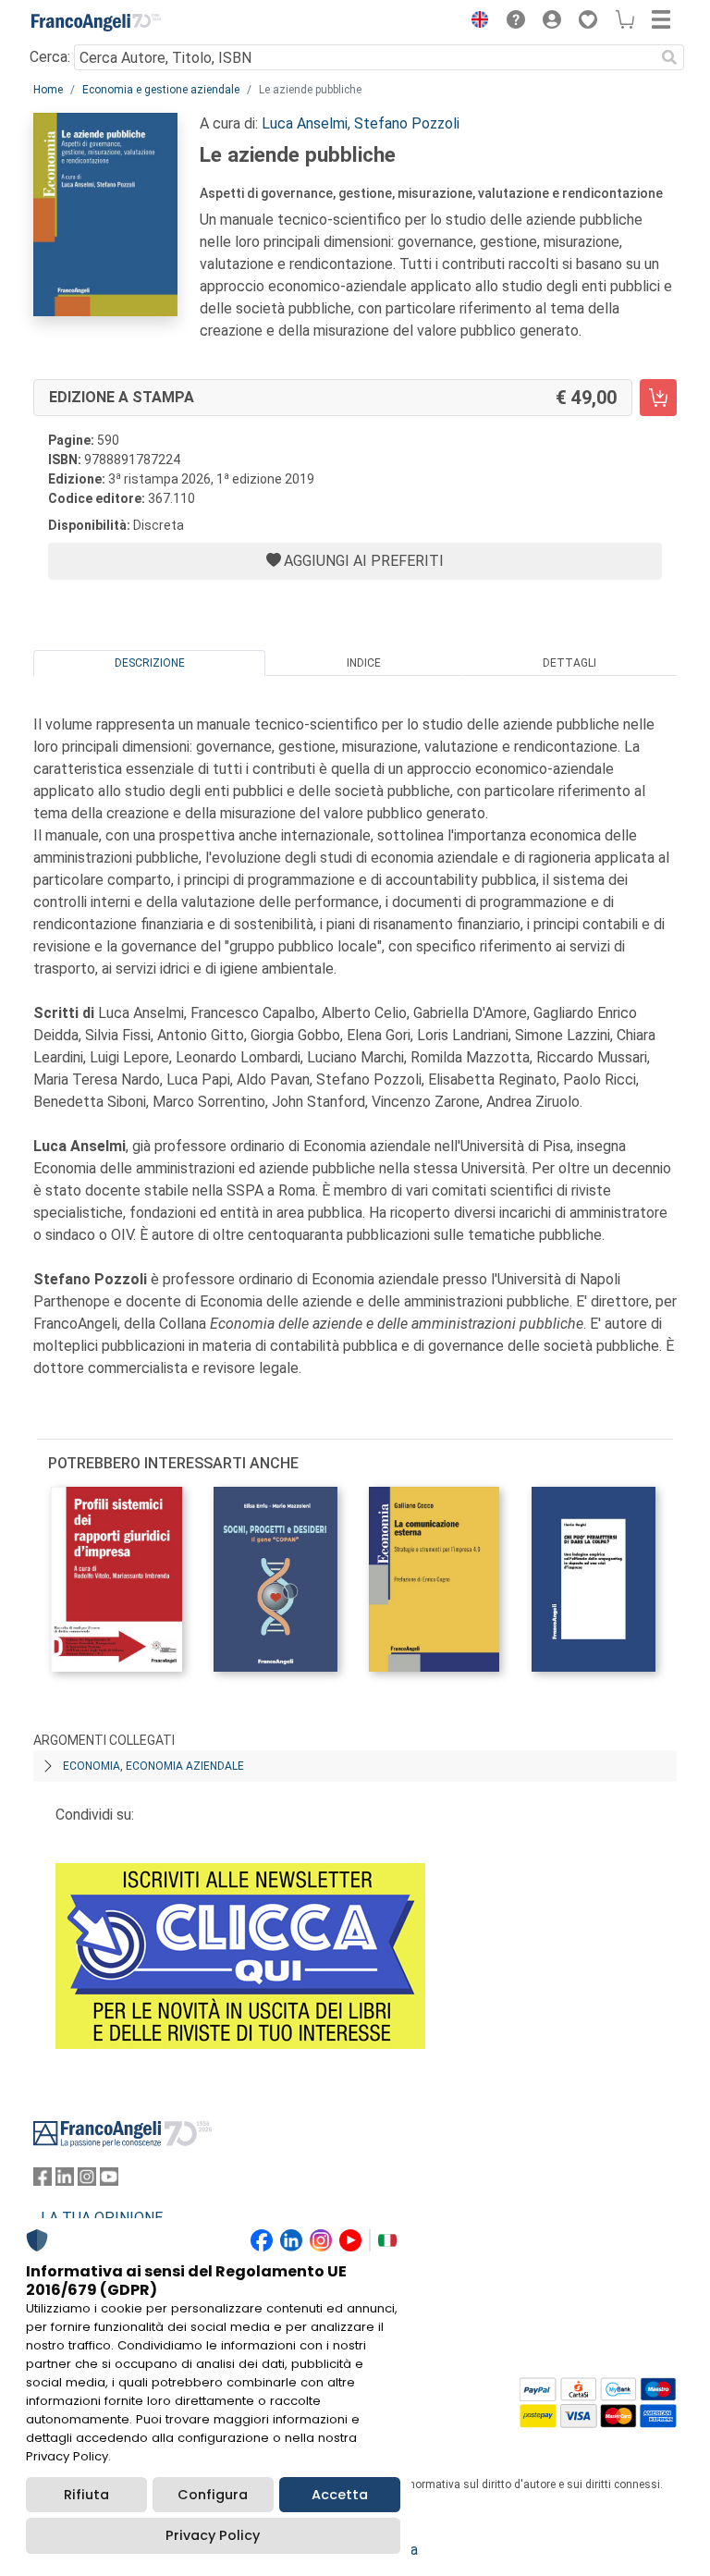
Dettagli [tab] (569, 663)
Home (48, 90)
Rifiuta (86, 2495)
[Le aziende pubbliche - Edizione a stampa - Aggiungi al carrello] (658, 398)
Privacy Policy (213, 2535)
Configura (213, 2495)
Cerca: (50, 57)
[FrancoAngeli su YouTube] (109, 2181)
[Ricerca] (669, 57)
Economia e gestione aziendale (161, 90)
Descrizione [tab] (150, 663)
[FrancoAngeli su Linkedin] (65, 2181)
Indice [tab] (364, 663)
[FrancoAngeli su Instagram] (87, 2181)
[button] (475, 22)
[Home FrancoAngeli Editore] (96, 22)
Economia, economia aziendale (153, 1766)
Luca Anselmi (305, 123)
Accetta (340, 2495)
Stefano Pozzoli (407, 123)
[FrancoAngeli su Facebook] (43, 2181)
